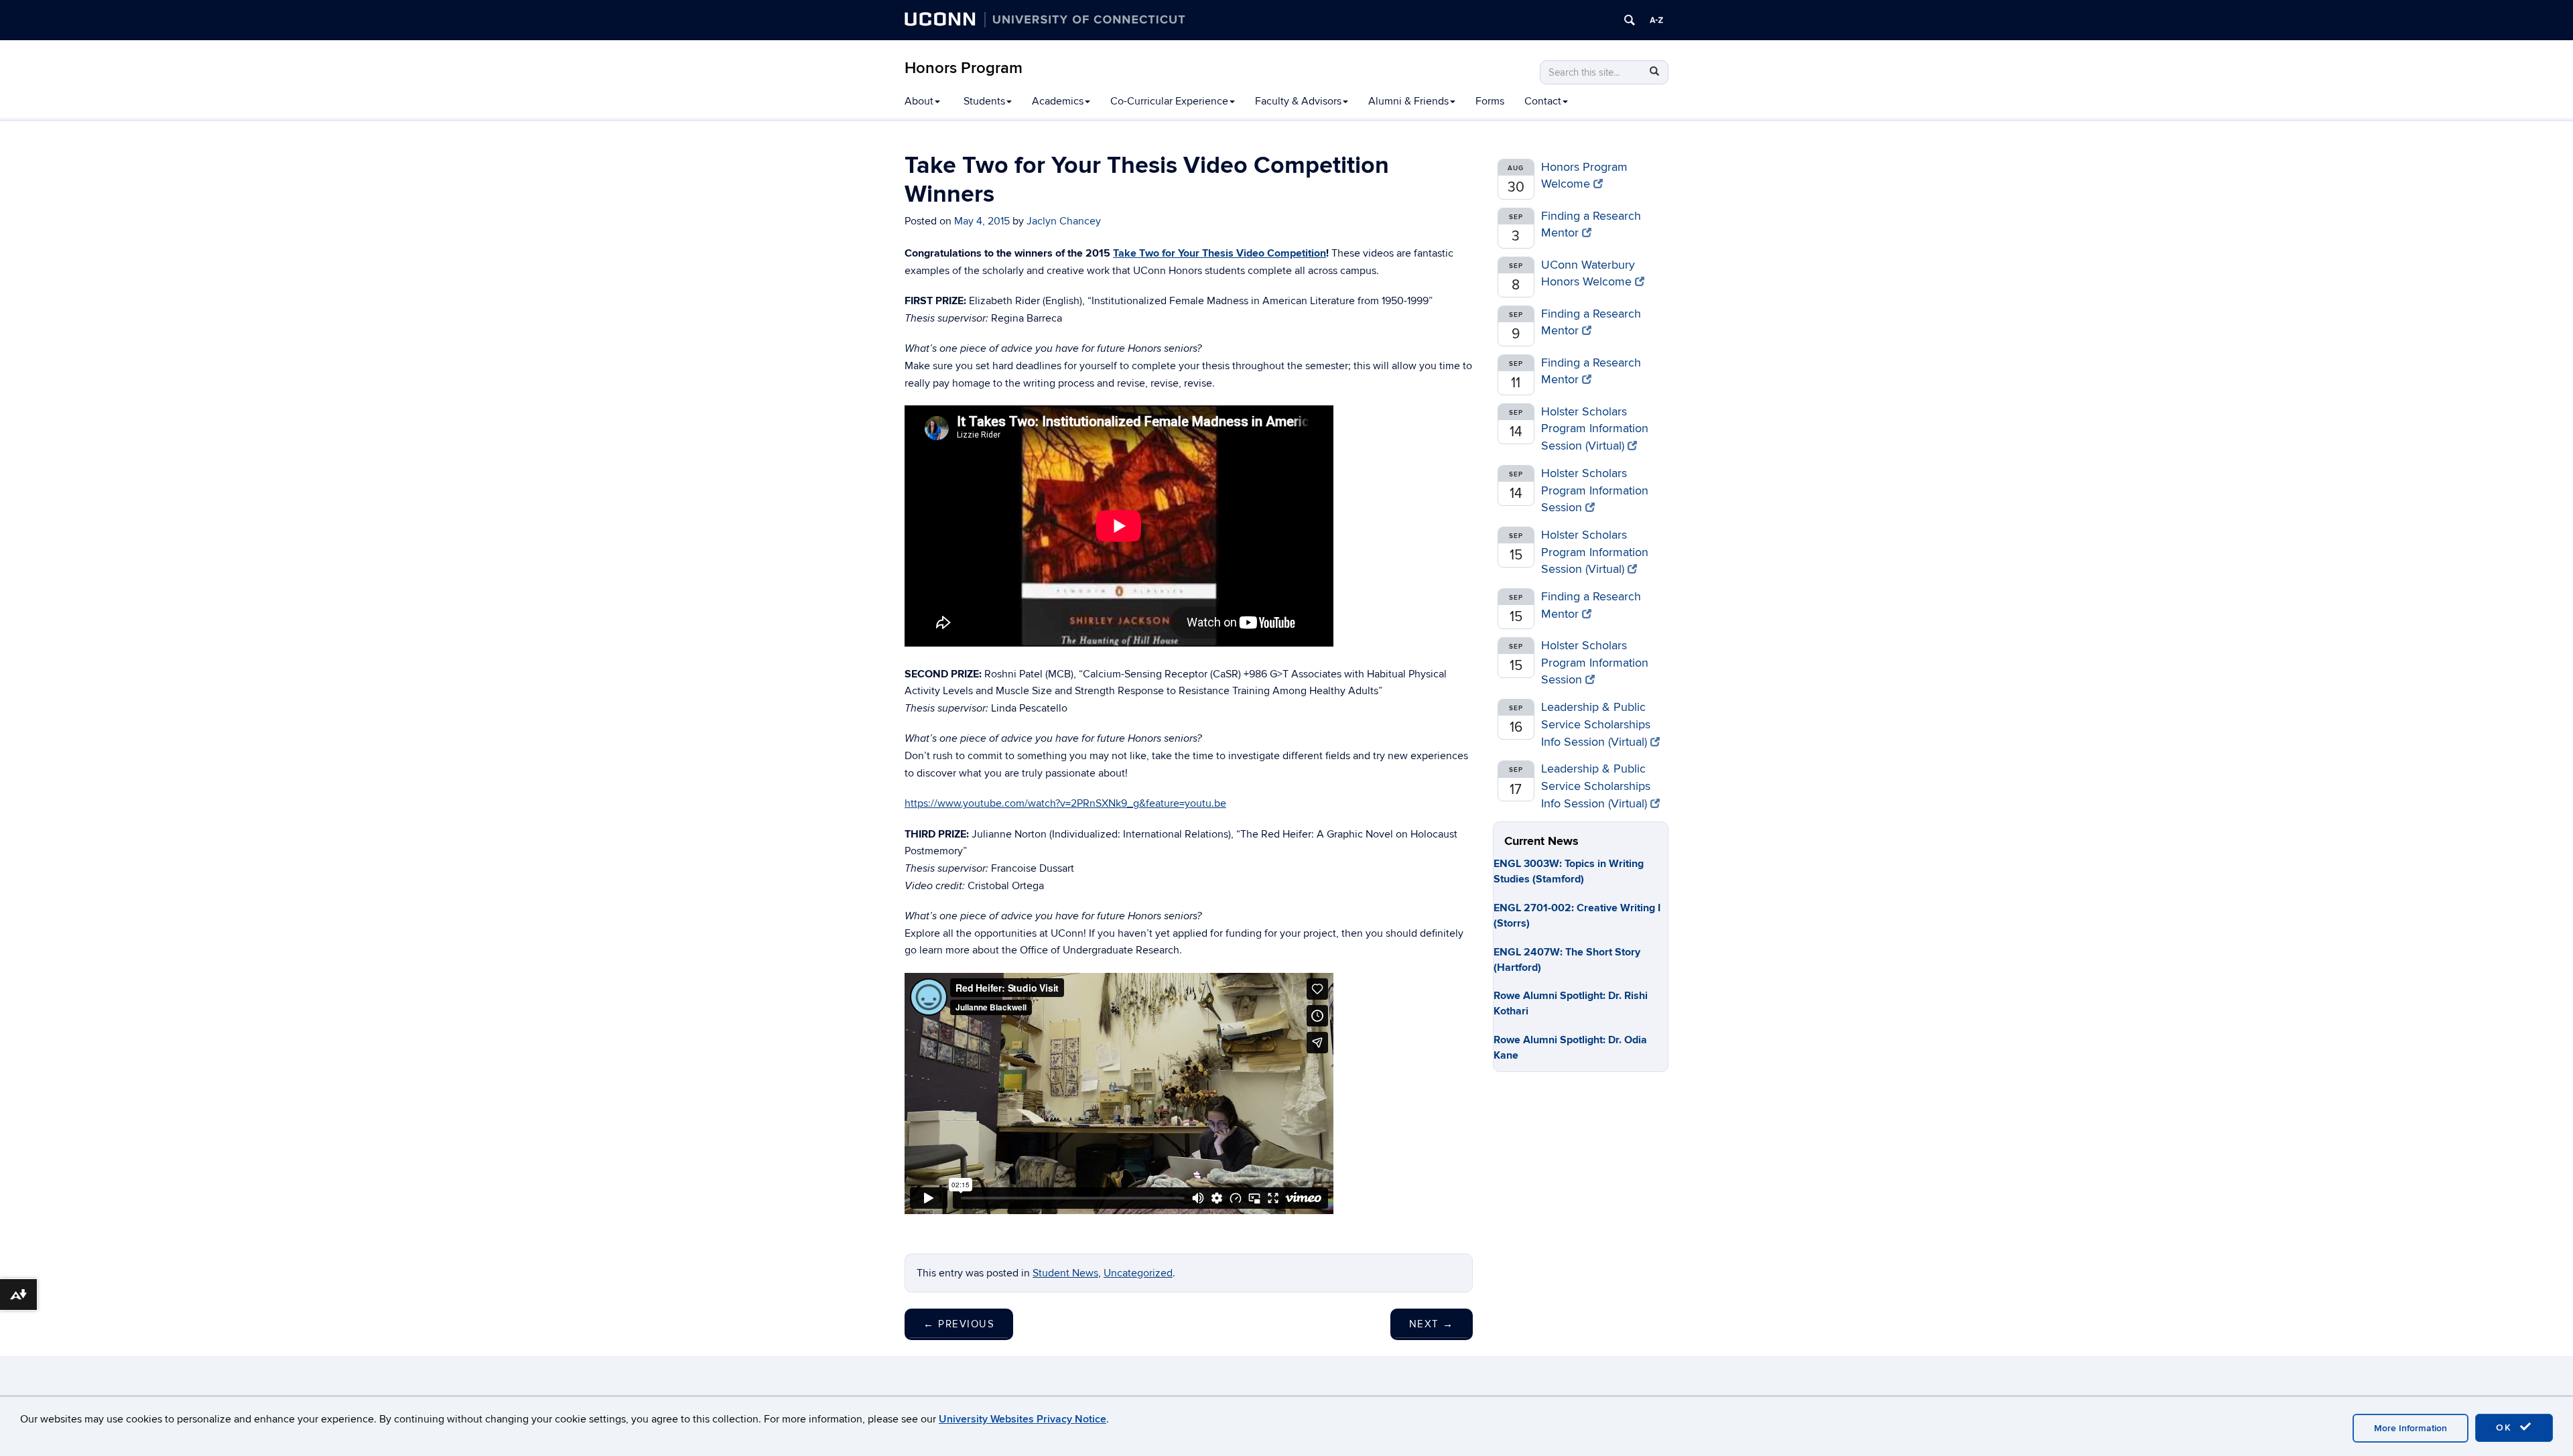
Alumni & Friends (1408, 101)
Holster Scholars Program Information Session (1595, 490)
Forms (1490, 101)
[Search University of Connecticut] (1630, 20)
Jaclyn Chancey (1064, 221)
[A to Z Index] (1656, 20)
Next (1432, 1324)
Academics (1058, 101)
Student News (1065, 1273)
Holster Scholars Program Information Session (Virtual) (1595, 429)
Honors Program (964, 68)
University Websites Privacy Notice (1022, 1419)
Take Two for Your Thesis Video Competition (1219, 253)
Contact (1543, 101)
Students (984, 101)
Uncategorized (1138, 1273)
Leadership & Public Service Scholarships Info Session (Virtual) (1596, 724)
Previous (959, 1324)
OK (2506, 1428)
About (919, 101)
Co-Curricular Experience (1169, 101)
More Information (2411, 1428)
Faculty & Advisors (1298, 101)
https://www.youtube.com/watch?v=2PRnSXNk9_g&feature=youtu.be (1065, 803)
